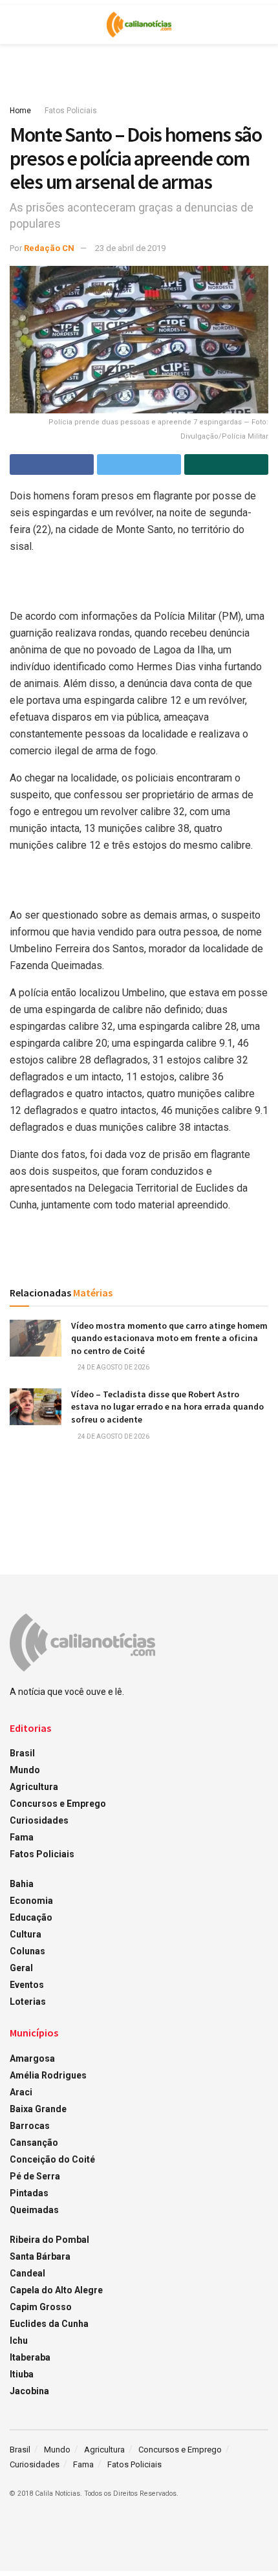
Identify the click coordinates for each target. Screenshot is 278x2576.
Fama (22, 1837)
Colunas (27, 1951)
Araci (21, 2092)
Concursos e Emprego (58, 1804)
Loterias (28, 2002)
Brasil (22, 1753)
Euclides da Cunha (49, 2324)
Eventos (27, 1985)
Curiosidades (39, 1820)
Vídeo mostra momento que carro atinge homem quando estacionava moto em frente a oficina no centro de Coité (169, 1338)
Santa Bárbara (40, 2256)
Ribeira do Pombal (49, 2240)
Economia (31, 1901)
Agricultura (34, 1787)
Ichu (19, 2341)
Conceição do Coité (52, 2159)
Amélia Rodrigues (48, 2075)
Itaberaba (30, 2357)
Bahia (22, 1884)
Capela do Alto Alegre (56, 2290)
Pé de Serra (35, 2176)
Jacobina (29, 2391)
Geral (21, 1968)
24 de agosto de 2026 (113, 1367)
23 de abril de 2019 (130, 248)
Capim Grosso (41, 2307)
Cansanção (34, 2143)
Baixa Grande (38, 2109)
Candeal (27, 2273)
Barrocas (30, 2126)
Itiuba (22, 2374)
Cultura (26, 1934)
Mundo (25, 1770)
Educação (31, 1917)
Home (20, 111)
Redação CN (49, 248)
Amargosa (32, 2058)
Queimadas (34, 2210)
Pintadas (29, 2193)
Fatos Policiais (71, 111)
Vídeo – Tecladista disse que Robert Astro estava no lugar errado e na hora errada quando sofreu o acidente (167, 1407)
